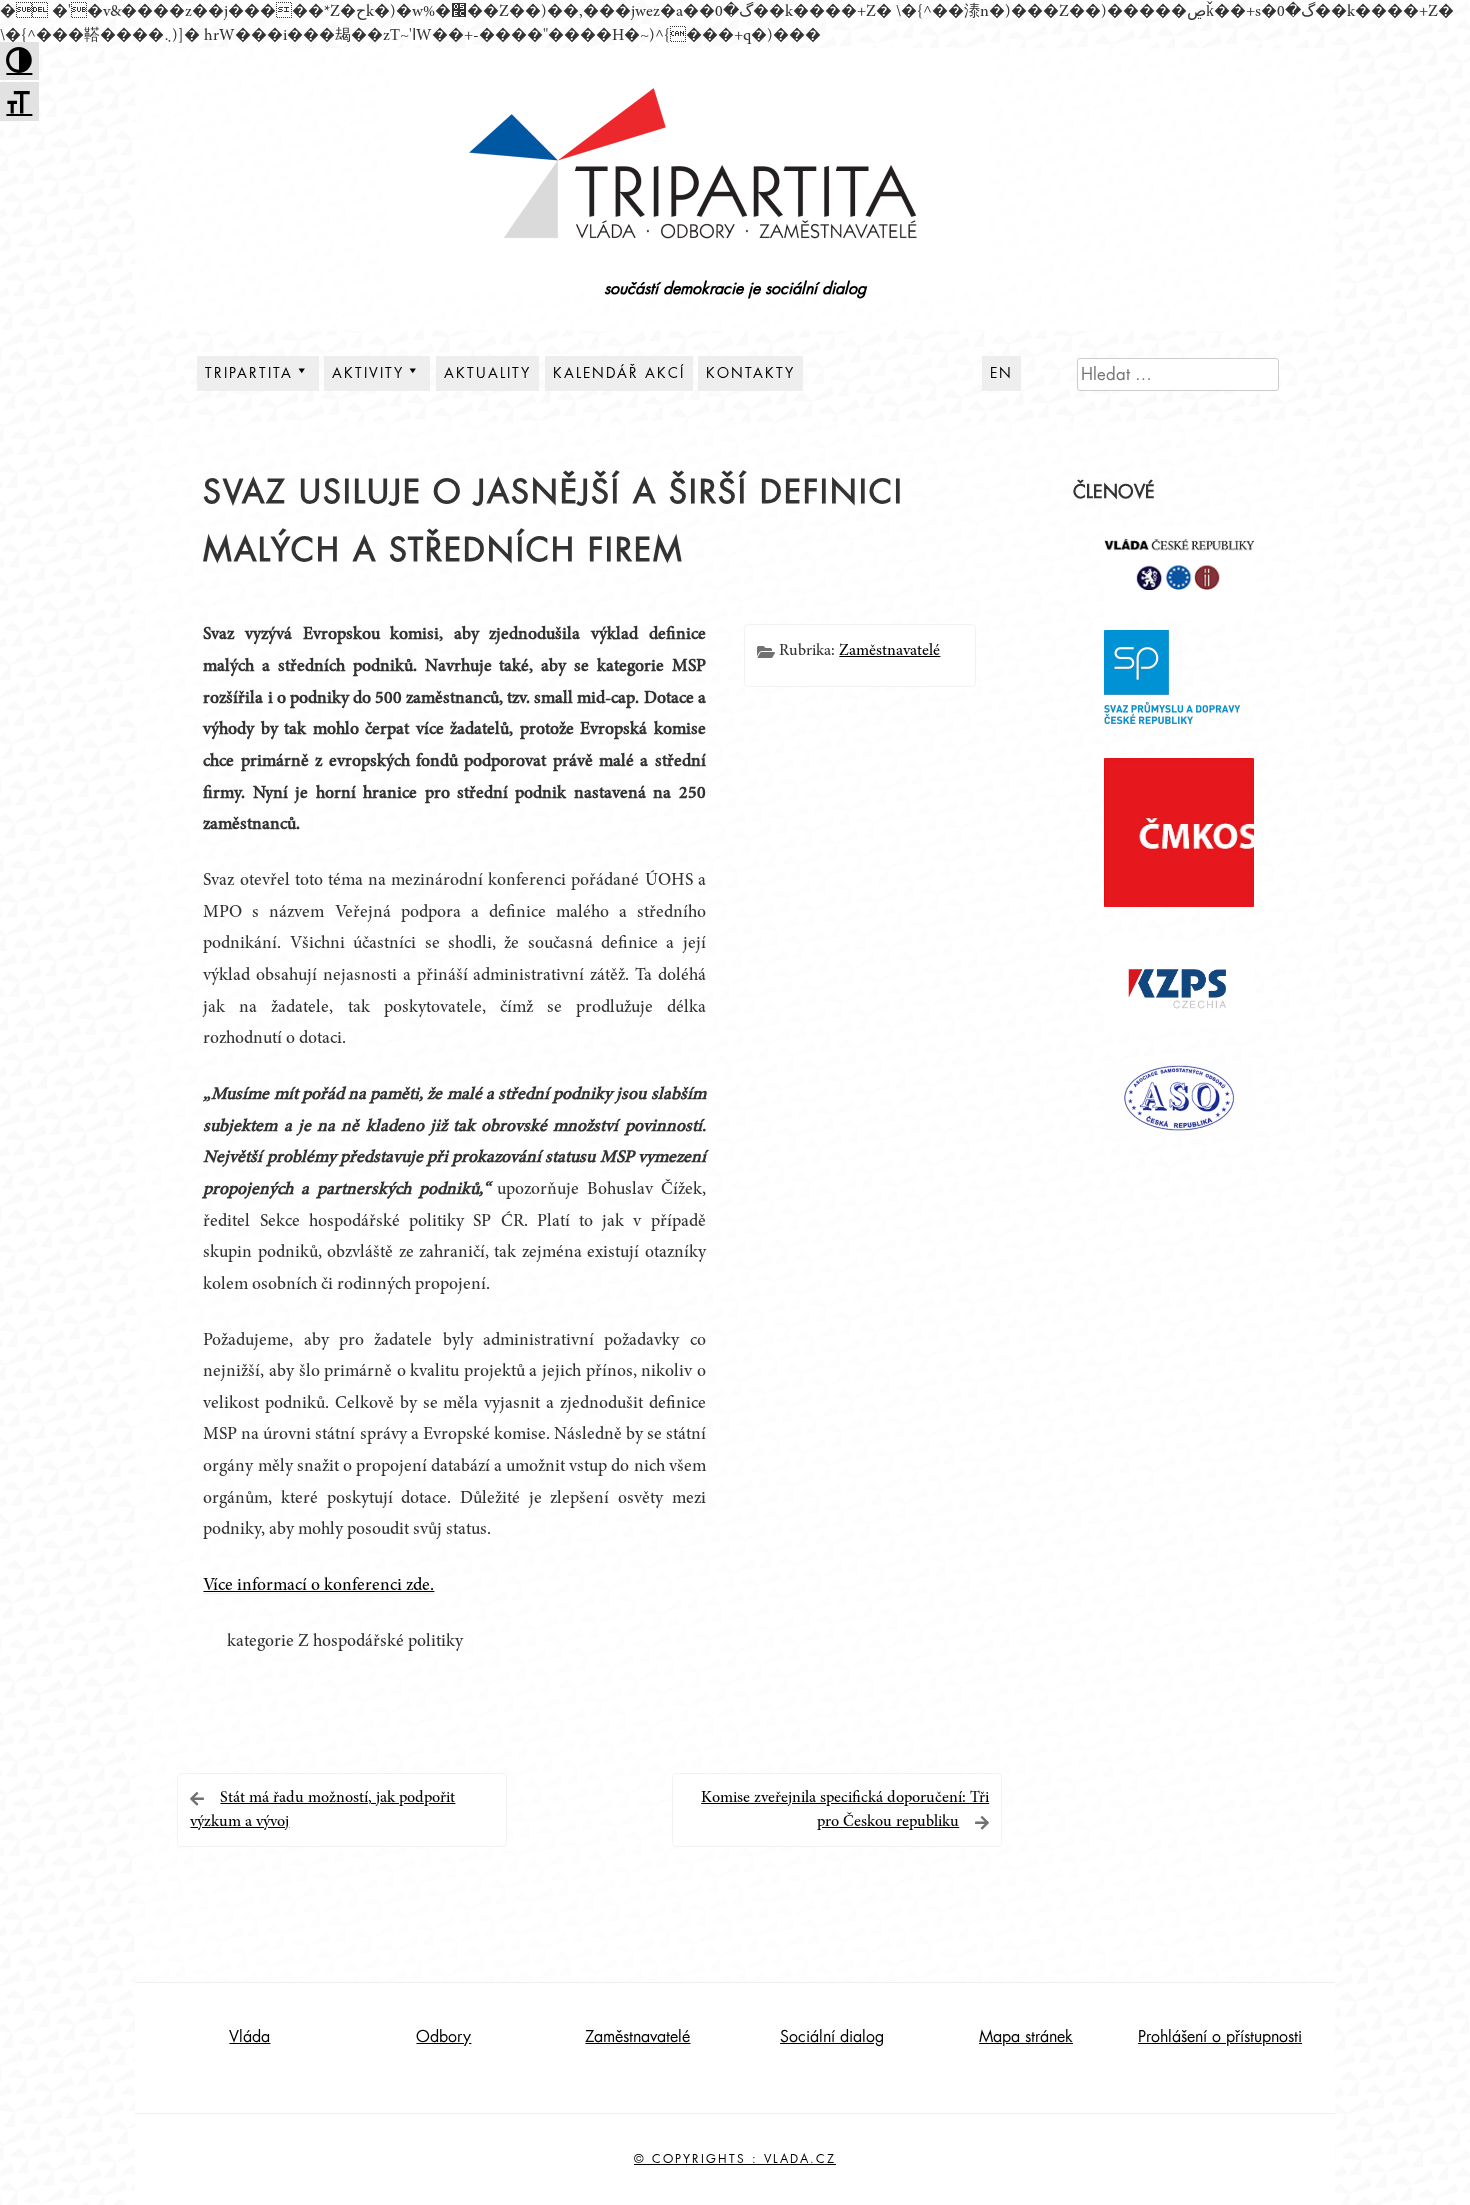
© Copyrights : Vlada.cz (735, 2159)
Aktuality (487, 373)
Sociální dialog (832, 2037)
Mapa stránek (1026, 2037)
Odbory (443, 2037)
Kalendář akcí (619, 373)
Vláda (249, 2037)
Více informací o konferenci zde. (318, 1586)
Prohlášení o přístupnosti (1220, 2037)
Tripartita (249, 373)
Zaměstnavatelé (889, 651)
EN (1001, 373)
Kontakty (750, 373)
